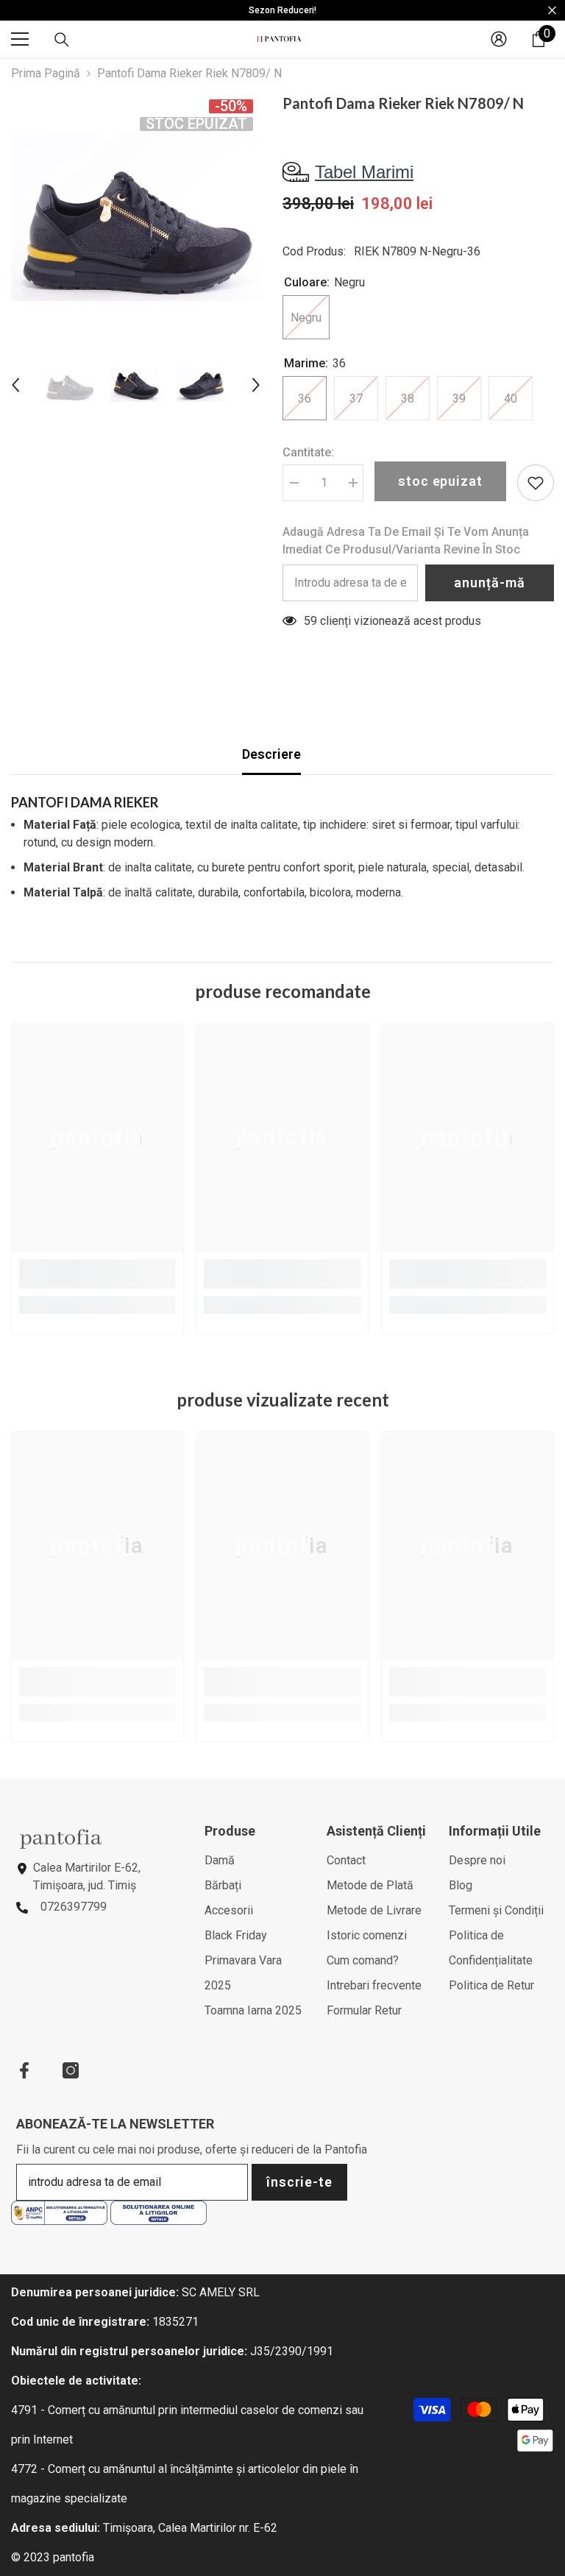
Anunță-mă (489, 583)
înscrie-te (299, 2182)
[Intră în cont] (499, 39)
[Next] (256, 385)
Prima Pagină (46, 73)
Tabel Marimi (364, 172)
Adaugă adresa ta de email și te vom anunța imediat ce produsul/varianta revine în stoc (406, 541)
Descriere (271, 754)
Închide (552, 11)
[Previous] (15, 385)
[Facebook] (24, 2070)
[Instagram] (71, 2070)
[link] (97, 1274)
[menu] (20, 39)
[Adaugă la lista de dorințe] (536, 483)
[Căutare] (62, 40)
